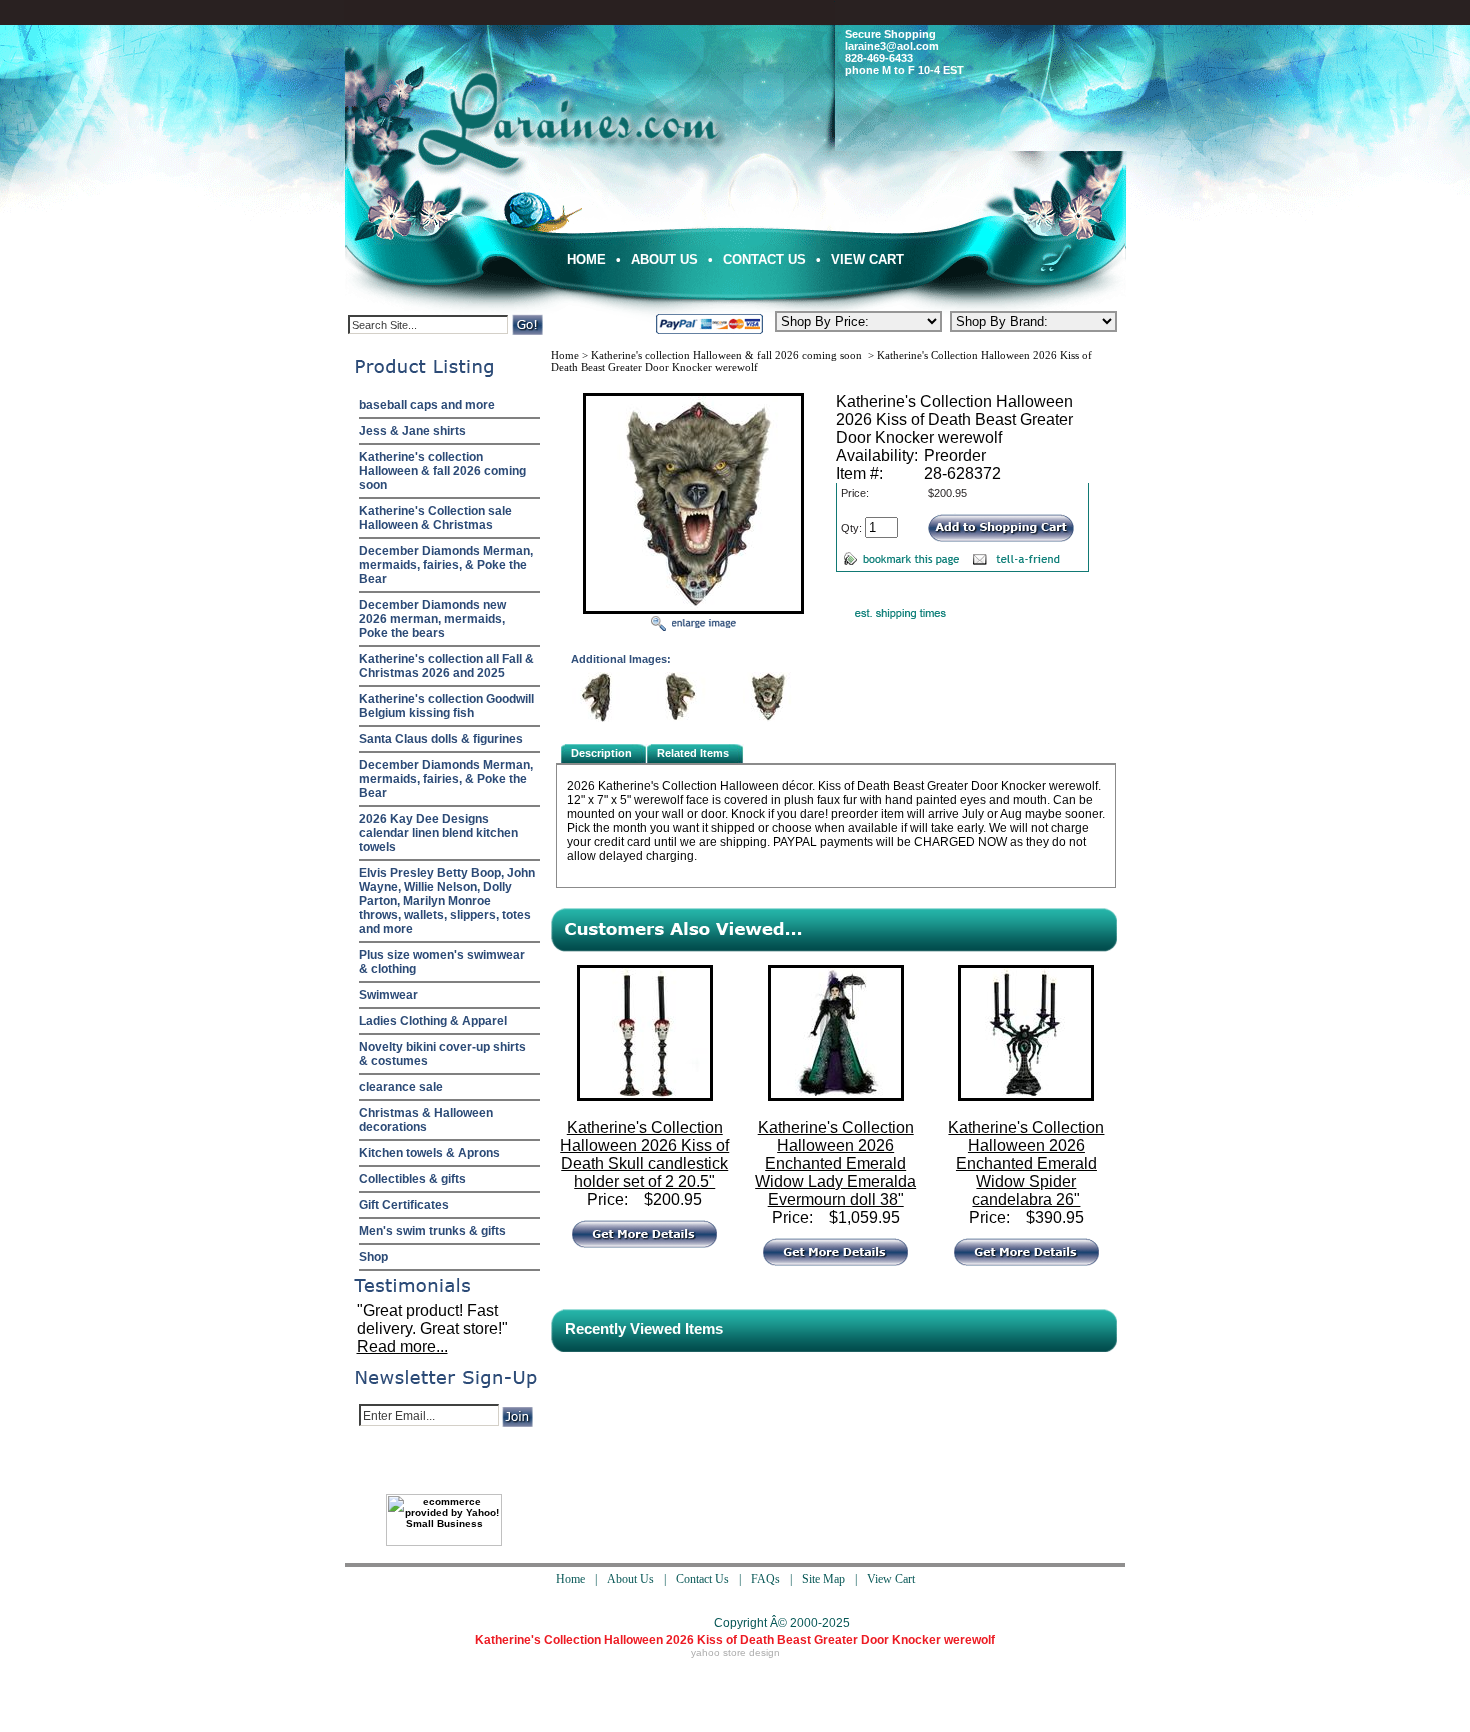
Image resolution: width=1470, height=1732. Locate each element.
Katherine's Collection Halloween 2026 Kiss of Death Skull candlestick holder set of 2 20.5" (644, 1154)
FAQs (765, 1579)
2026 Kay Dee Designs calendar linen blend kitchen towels (438, 833)
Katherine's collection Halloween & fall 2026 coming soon (442, 471)
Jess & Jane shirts (412, 431)
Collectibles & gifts (412, 1179)
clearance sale (401, 1087)
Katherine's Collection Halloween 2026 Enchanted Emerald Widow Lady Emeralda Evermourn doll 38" (835, 1163)
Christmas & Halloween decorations (426, 1120)
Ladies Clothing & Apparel (433, 1021)
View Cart (867, 259)
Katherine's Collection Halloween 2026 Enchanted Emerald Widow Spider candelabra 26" (1026, 1163)
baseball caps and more (427, 405)
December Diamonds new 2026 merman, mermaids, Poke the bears (432, 619)
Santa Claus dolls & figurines (441, 739)
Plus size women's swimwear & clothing (442, 962)
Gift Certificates (404, 1205)
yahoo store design (735, 1652)
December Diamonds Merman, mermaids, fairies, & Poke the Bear (446, 565)
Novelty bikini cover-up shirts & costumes (442, 1054)
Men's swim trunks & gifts (432, 1231)
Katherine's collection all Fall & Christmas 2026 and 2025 (446, 666)
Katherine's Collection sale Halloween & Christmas (435, 518)
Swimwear (388, 995)
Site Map (823, 1579)
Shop (373, 1257)
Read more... (402, 1346)
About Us (664, 259)
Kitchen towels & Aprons (429, 1153)
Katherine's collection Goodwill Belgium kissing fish (446, 706)
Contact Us (764, 259)
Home (586, 259)
